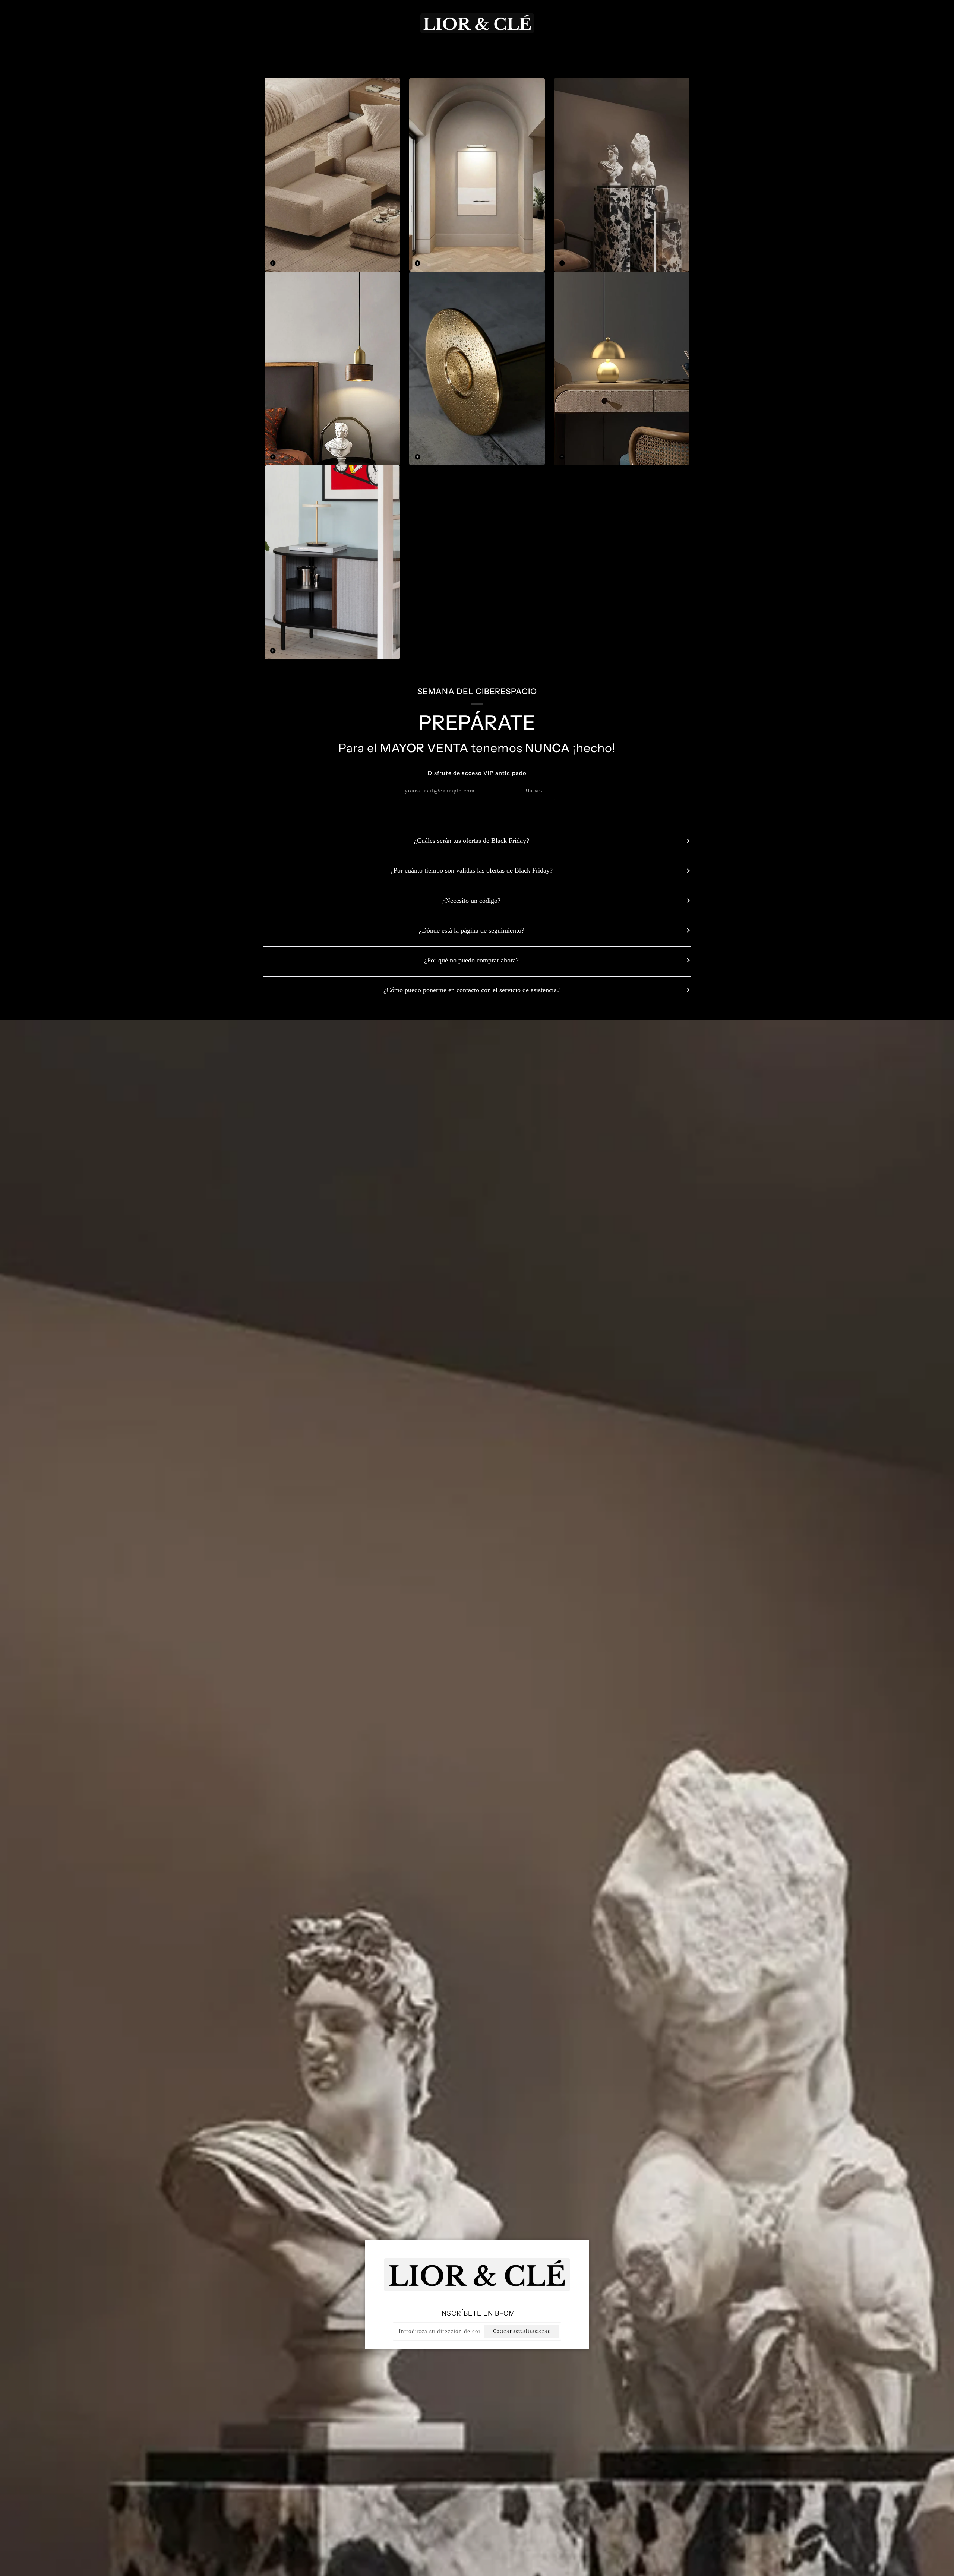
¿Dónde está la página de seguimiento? (472, 930)
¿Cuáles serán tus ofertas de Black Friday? (472, 841)
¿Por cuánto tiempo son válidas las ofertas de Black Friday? (472, 870)
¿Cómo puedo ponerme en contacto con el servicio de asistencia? (472, 990)
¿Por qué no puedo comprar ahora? (471, 960)
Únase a (535, 791)
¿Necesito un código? (471, 901)
